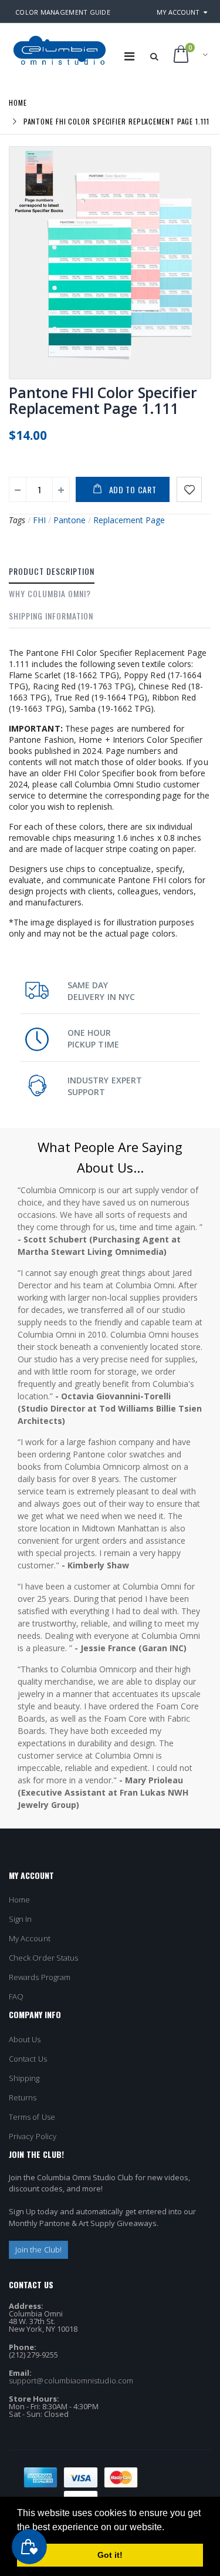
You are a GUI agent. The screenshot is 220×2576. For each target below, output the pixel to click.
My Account (178, 12)
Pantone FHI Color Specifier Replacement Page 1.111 (103, 400)
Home (18, 102)
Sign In (20, 1919)
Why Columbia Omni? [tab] (50, 593)
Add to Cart (133, 489)
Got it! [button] (110, 2555)
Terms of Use (32, 2117)
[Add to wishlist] (189, 489)
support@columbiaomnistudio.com (71, 2380)
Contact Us (28, 2059)
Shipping (24, 2078)
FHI (39, 520)
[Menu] (129, 56)
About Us (25, 2039)
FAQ (16, 1996)
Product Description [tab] (52, 571)
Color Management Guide (63, 12)
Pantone (70, 520)
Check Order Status (43, 1958)
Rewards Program (40, 1977)
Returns (23, 2097)
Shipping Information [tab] (51, 616)
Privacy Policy (33, 2136)
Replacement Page (129, 520)
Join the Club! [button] (38, 2250)
